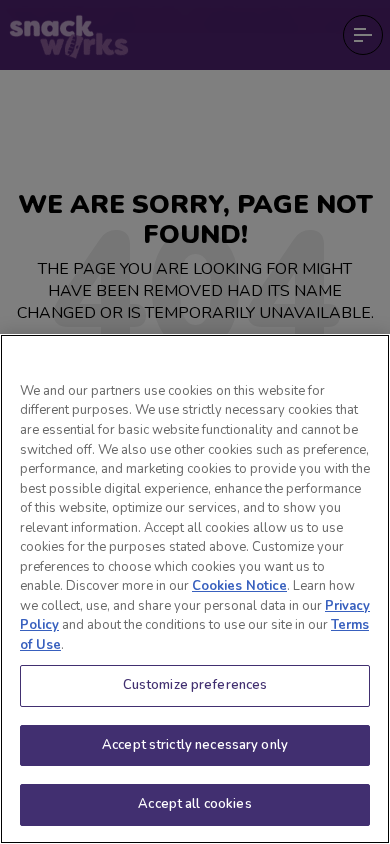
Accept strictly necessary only (195, 745)
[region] (195, 589)
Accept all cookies (194, 804)
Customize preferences (195, 685)
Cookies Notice (239, 586)
